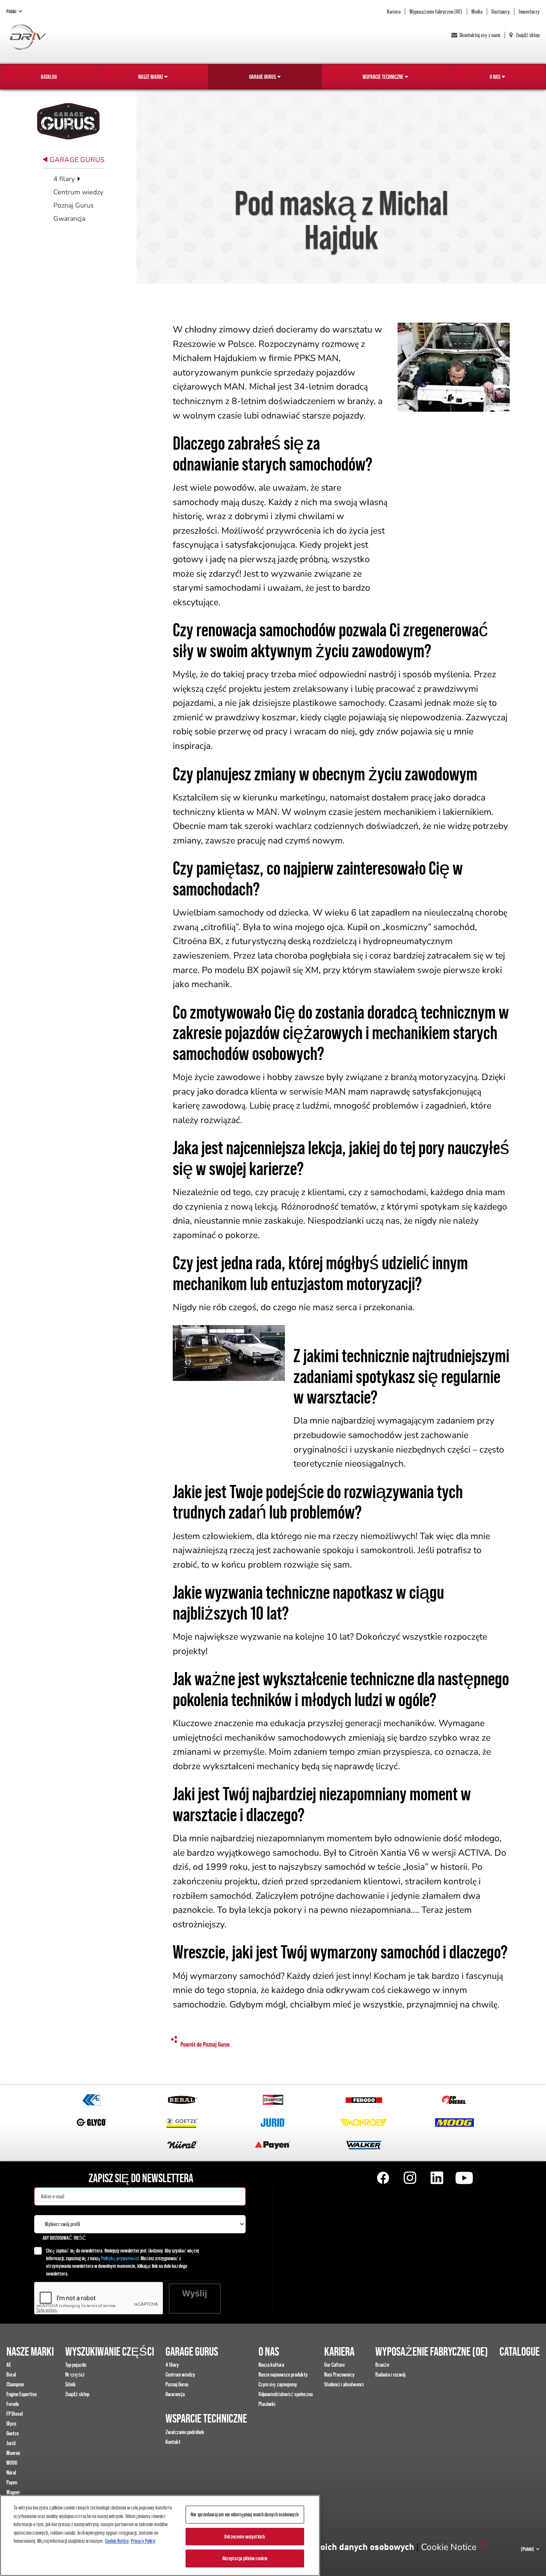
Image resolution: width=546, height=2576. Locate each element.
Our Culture (334, 2365)
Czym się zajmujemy (278, 2384)
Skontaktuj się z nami (480, 35)
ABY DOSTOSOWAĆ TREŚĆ (64, 2238)
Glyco (11, 2423)
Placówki (267, 2404)
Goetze (13, 2433)
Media (477, 12)
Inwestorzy (529, 12)
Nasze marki (151, 77)
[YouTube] (464, 2178)
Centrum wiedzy (78, 192)
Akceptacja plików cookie (245, 2558)
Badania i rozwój (391, 2374)
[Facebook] (383, 2178)
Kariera (394, 12)
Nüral (11, 2472)
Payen (12, 2482)
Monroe (13, 2453)
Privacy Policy (143, 2541)
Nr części (75, 2374)
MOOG (12, 2463)
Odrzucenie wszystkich (245, 2537)
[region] (160, 2536)
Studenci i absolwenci (344, 2384)
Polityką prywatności (120, 2258)
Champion (15, 2384)
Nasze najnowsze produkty (283, 2374)
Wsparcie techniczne (383, 77)
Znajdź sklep (527, 35)
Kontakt (173, 2442)
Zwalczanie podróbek (185, 2432)
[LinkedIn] (437, 2178)
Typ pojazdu (76, 2365)
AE (9, 2365)
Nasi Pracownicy (339, 2374)
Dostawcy (501, 12)
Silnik (71, 2384)
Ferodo (13, 2404)
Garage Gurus (263, 77)
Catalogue (520, 2351)
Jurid (11, 2443)
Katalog (49, 77)
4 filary (65, 179)
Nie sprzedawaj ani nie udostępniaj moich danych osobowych (245, 2514)
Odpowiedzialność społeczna (286, 2394)
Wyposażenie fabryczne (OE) (436, 12)
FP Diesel (15, 2414)
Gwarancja (69, 219)
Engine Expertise (22, 2394)
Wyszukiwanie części (110, 2351)
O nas (495, 77)
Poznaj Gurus (74, 205)
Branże (382, 2365)
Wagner (13, 2492)
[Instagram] (410, 2178)
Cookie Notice (449, 2547)
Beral (11, 2374)
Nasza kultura (271, 2365)
